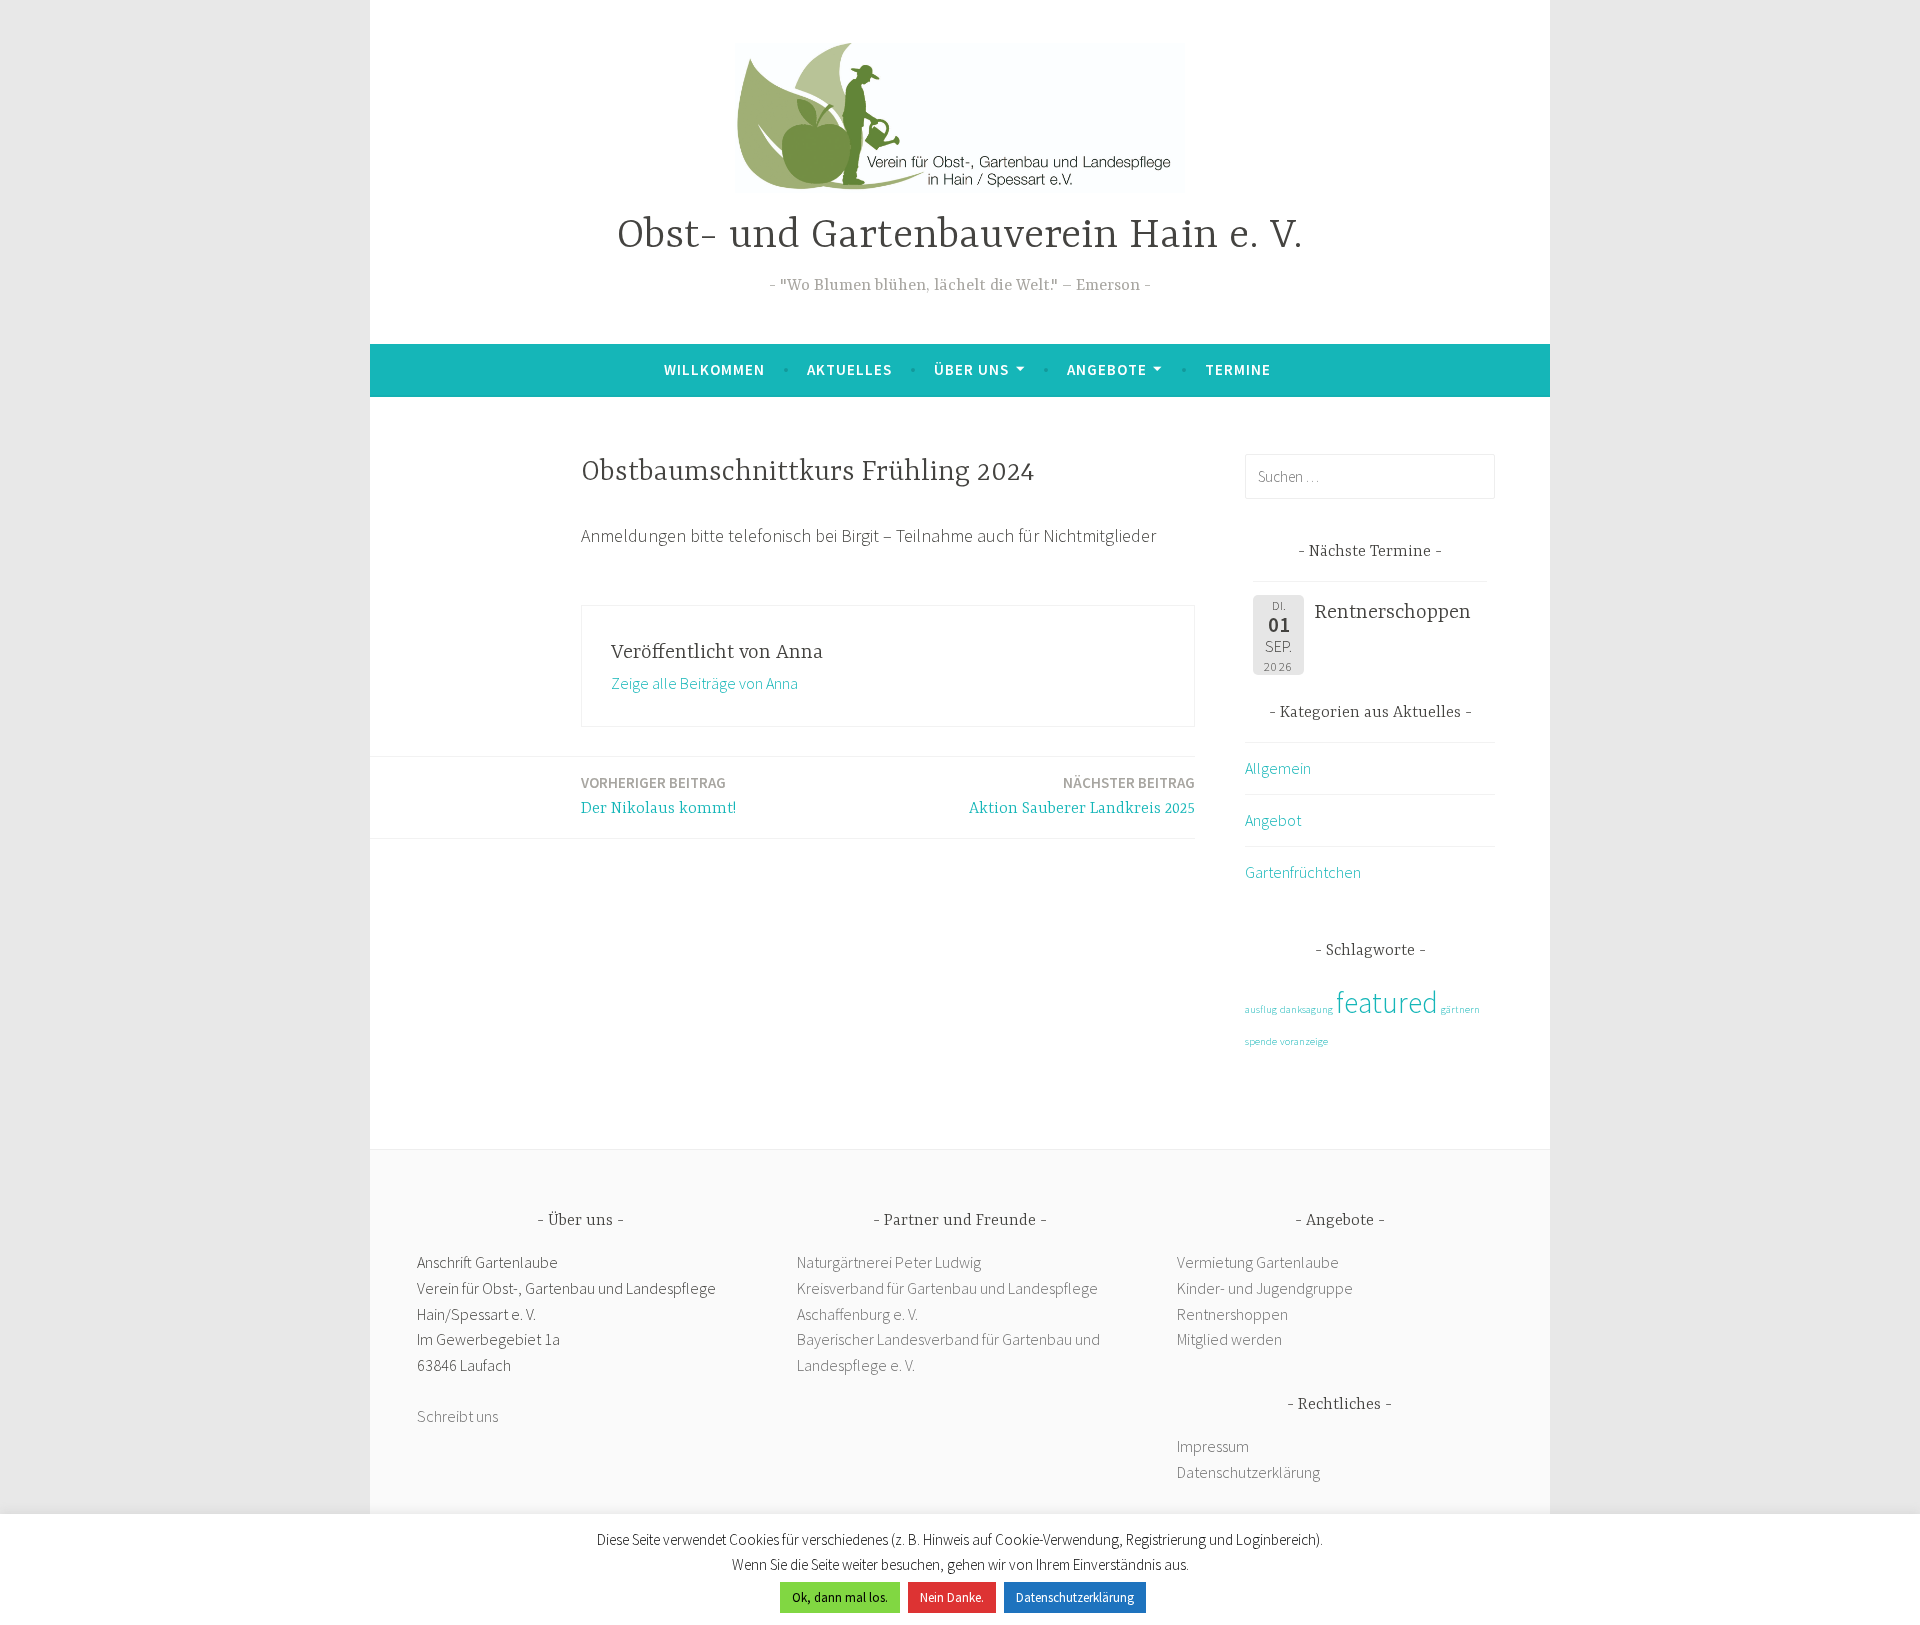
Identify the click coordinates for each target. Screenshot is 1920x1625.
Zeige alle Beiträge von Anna (704, 683)
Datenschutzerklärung (1248, 1472)
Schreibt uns (457, 1416)
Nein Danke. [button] (952, 1597)
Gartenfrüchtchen (1303, 872)
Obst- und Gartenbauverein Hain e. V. (960, 236)
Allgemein (1278, 768)
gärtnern (1460, 1009)
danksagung (1306, 1009)
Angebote (1107, 369)
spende (1261, 1041)
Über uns (971, 369)
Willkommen (714, 369)
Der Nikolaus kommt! (658, 795)
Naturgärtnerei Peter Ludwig (889, 1262)
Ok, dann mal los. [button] (840, 1597)
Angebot (1273, 820)
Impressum (1213, 1446)
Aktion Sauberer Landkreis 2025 (1082, 795)
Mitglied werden (1229, 1339)
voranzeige (1304, 1041)
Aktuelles (849, 369)
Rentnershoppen (1234, 1314)
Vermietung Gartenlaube (1258, 1262)
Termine (1238, 369)
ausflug (1261, 1009)
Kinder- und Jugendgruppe (1266, 1288)
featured (1387, 1002)
